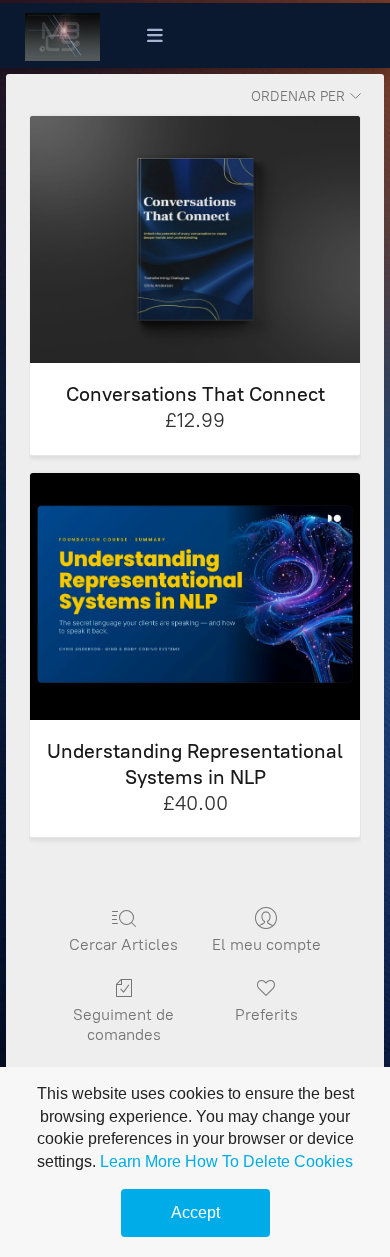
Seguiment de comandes (123, 1024)
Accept (195, 1212)
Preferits (266, 1014)
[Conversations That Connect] (195, 239)
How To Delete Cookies (269, 1161)
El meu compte (266, 944)
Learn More (140, 1161)
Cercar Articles (123, 944)
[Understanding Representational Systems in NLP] (195, 596)
